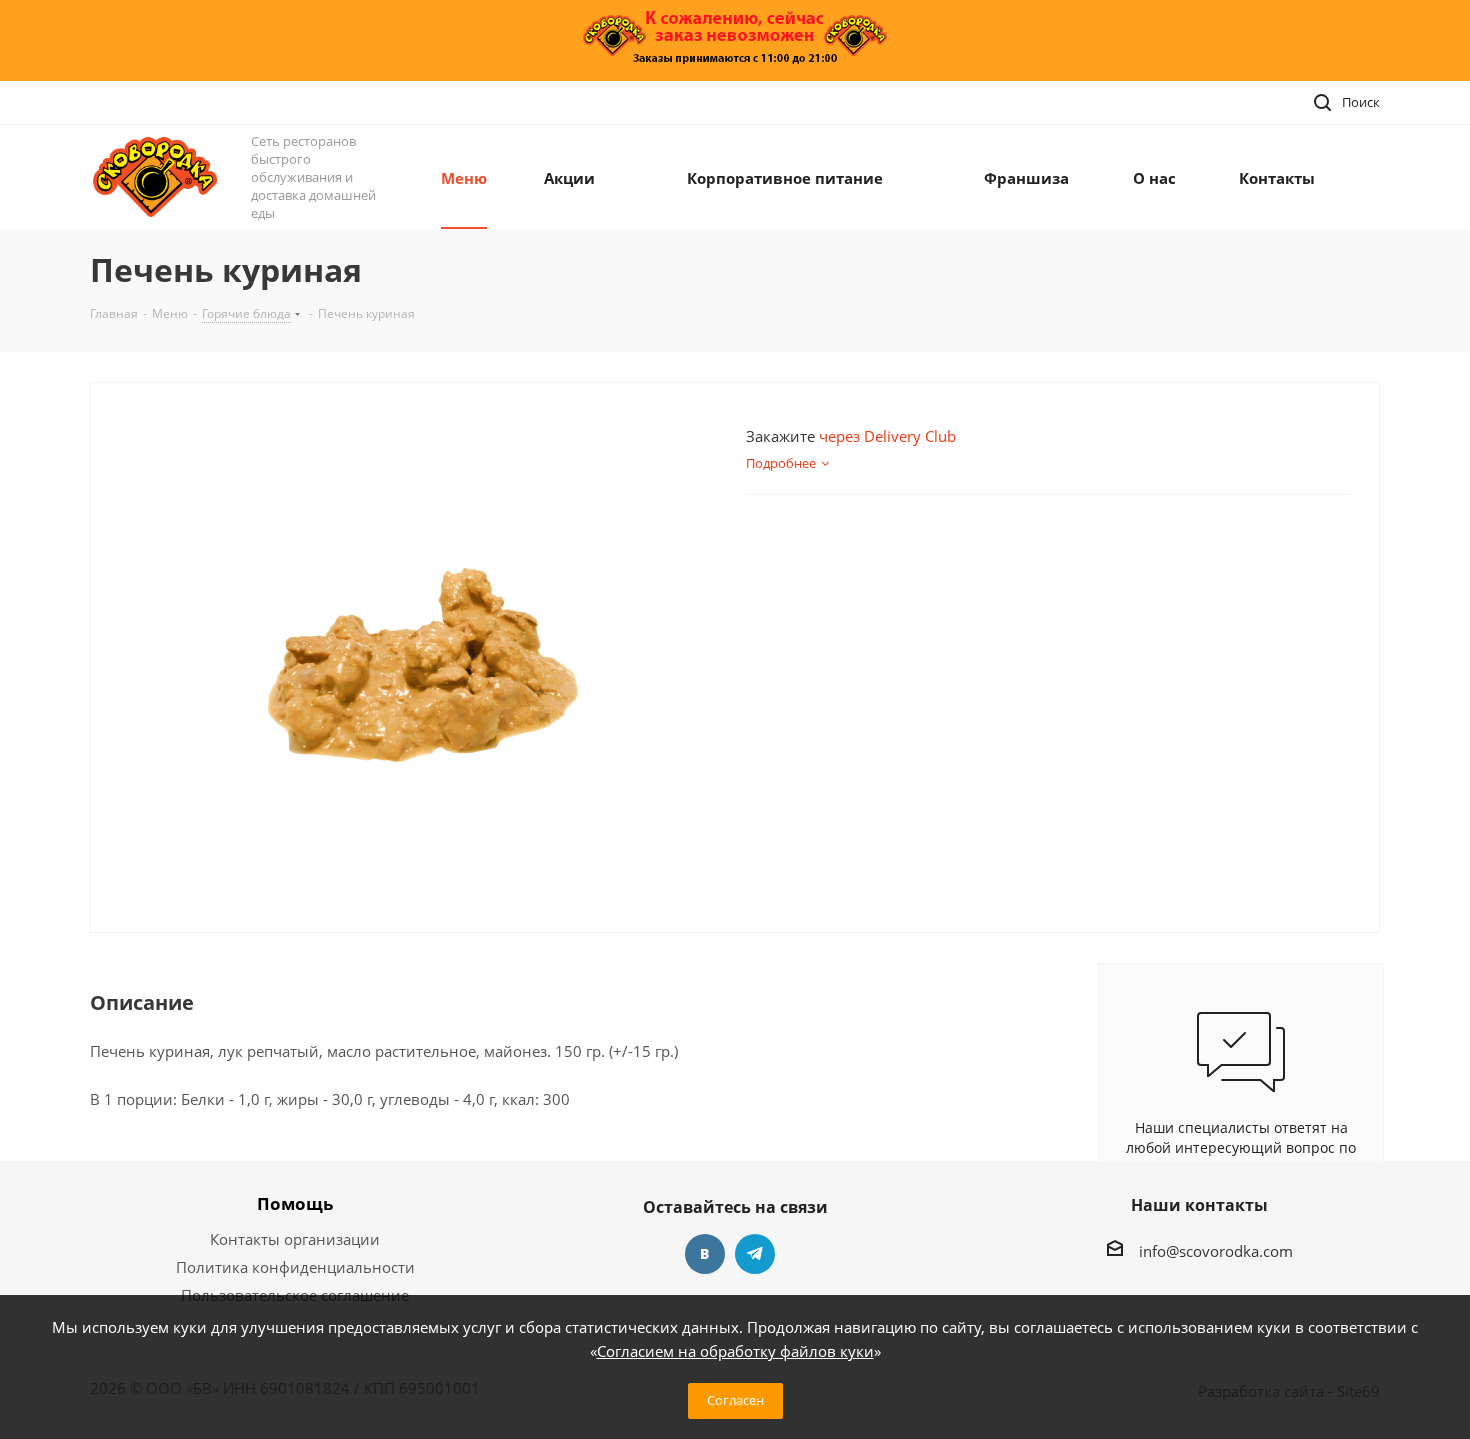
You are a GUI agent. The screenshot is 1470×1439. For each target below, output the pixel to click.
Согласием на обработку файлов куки (735, 1351)
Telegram (755, 1254)
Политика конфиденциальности (295, 1267)
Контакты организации (295, 1239)
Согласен (735, 1400)
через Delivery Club (887, 436)
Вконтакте (705, 1254)
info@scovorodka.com (1216, 1251)
